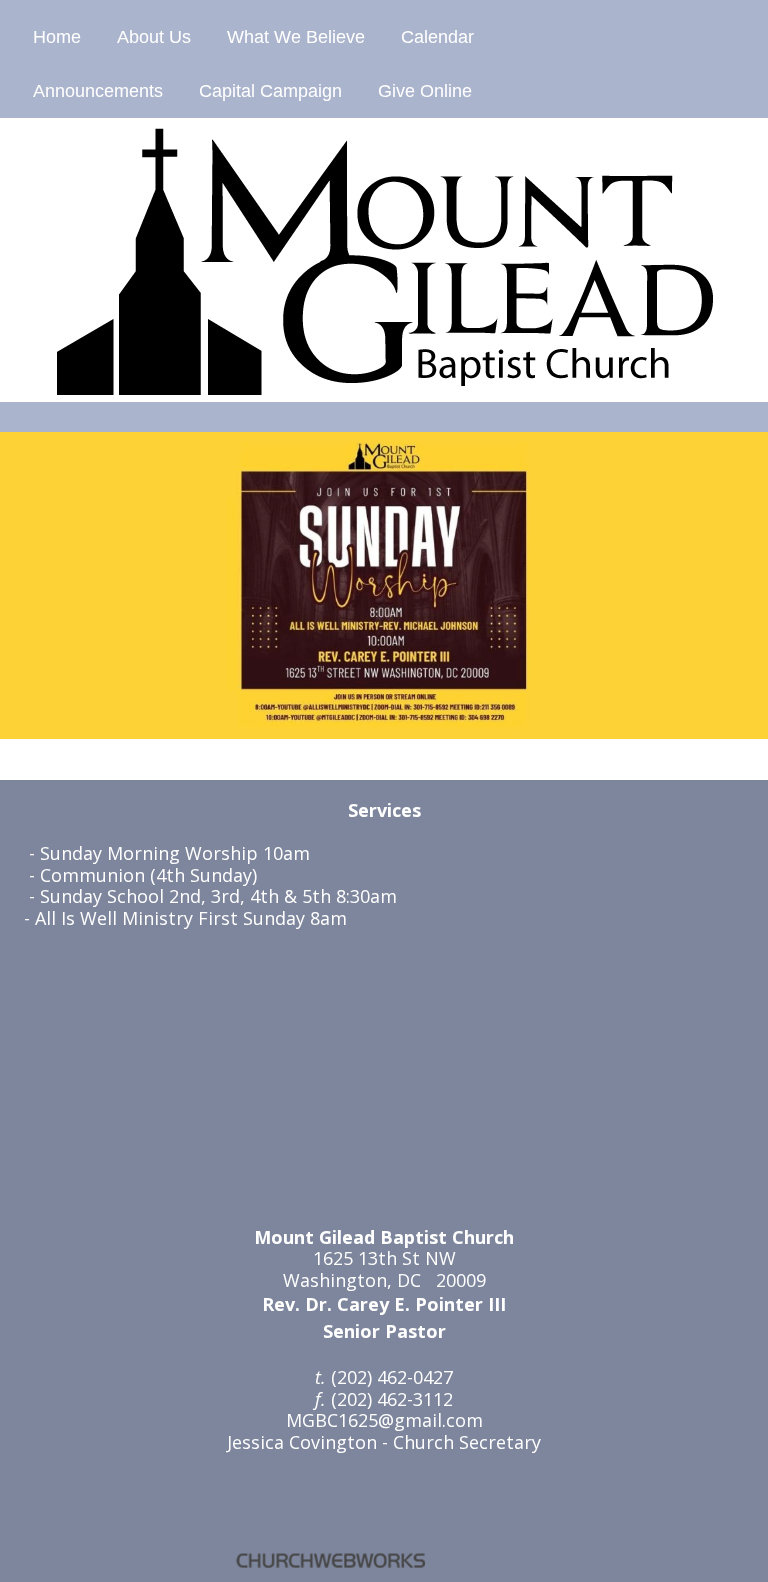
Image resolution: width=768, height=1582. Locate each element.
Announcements (98, 91)
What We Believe (296, 37)
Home (57, 37)
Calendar (437, 37)
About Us (154, 37)
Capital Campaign (270, 91)
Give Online (425, 91)
